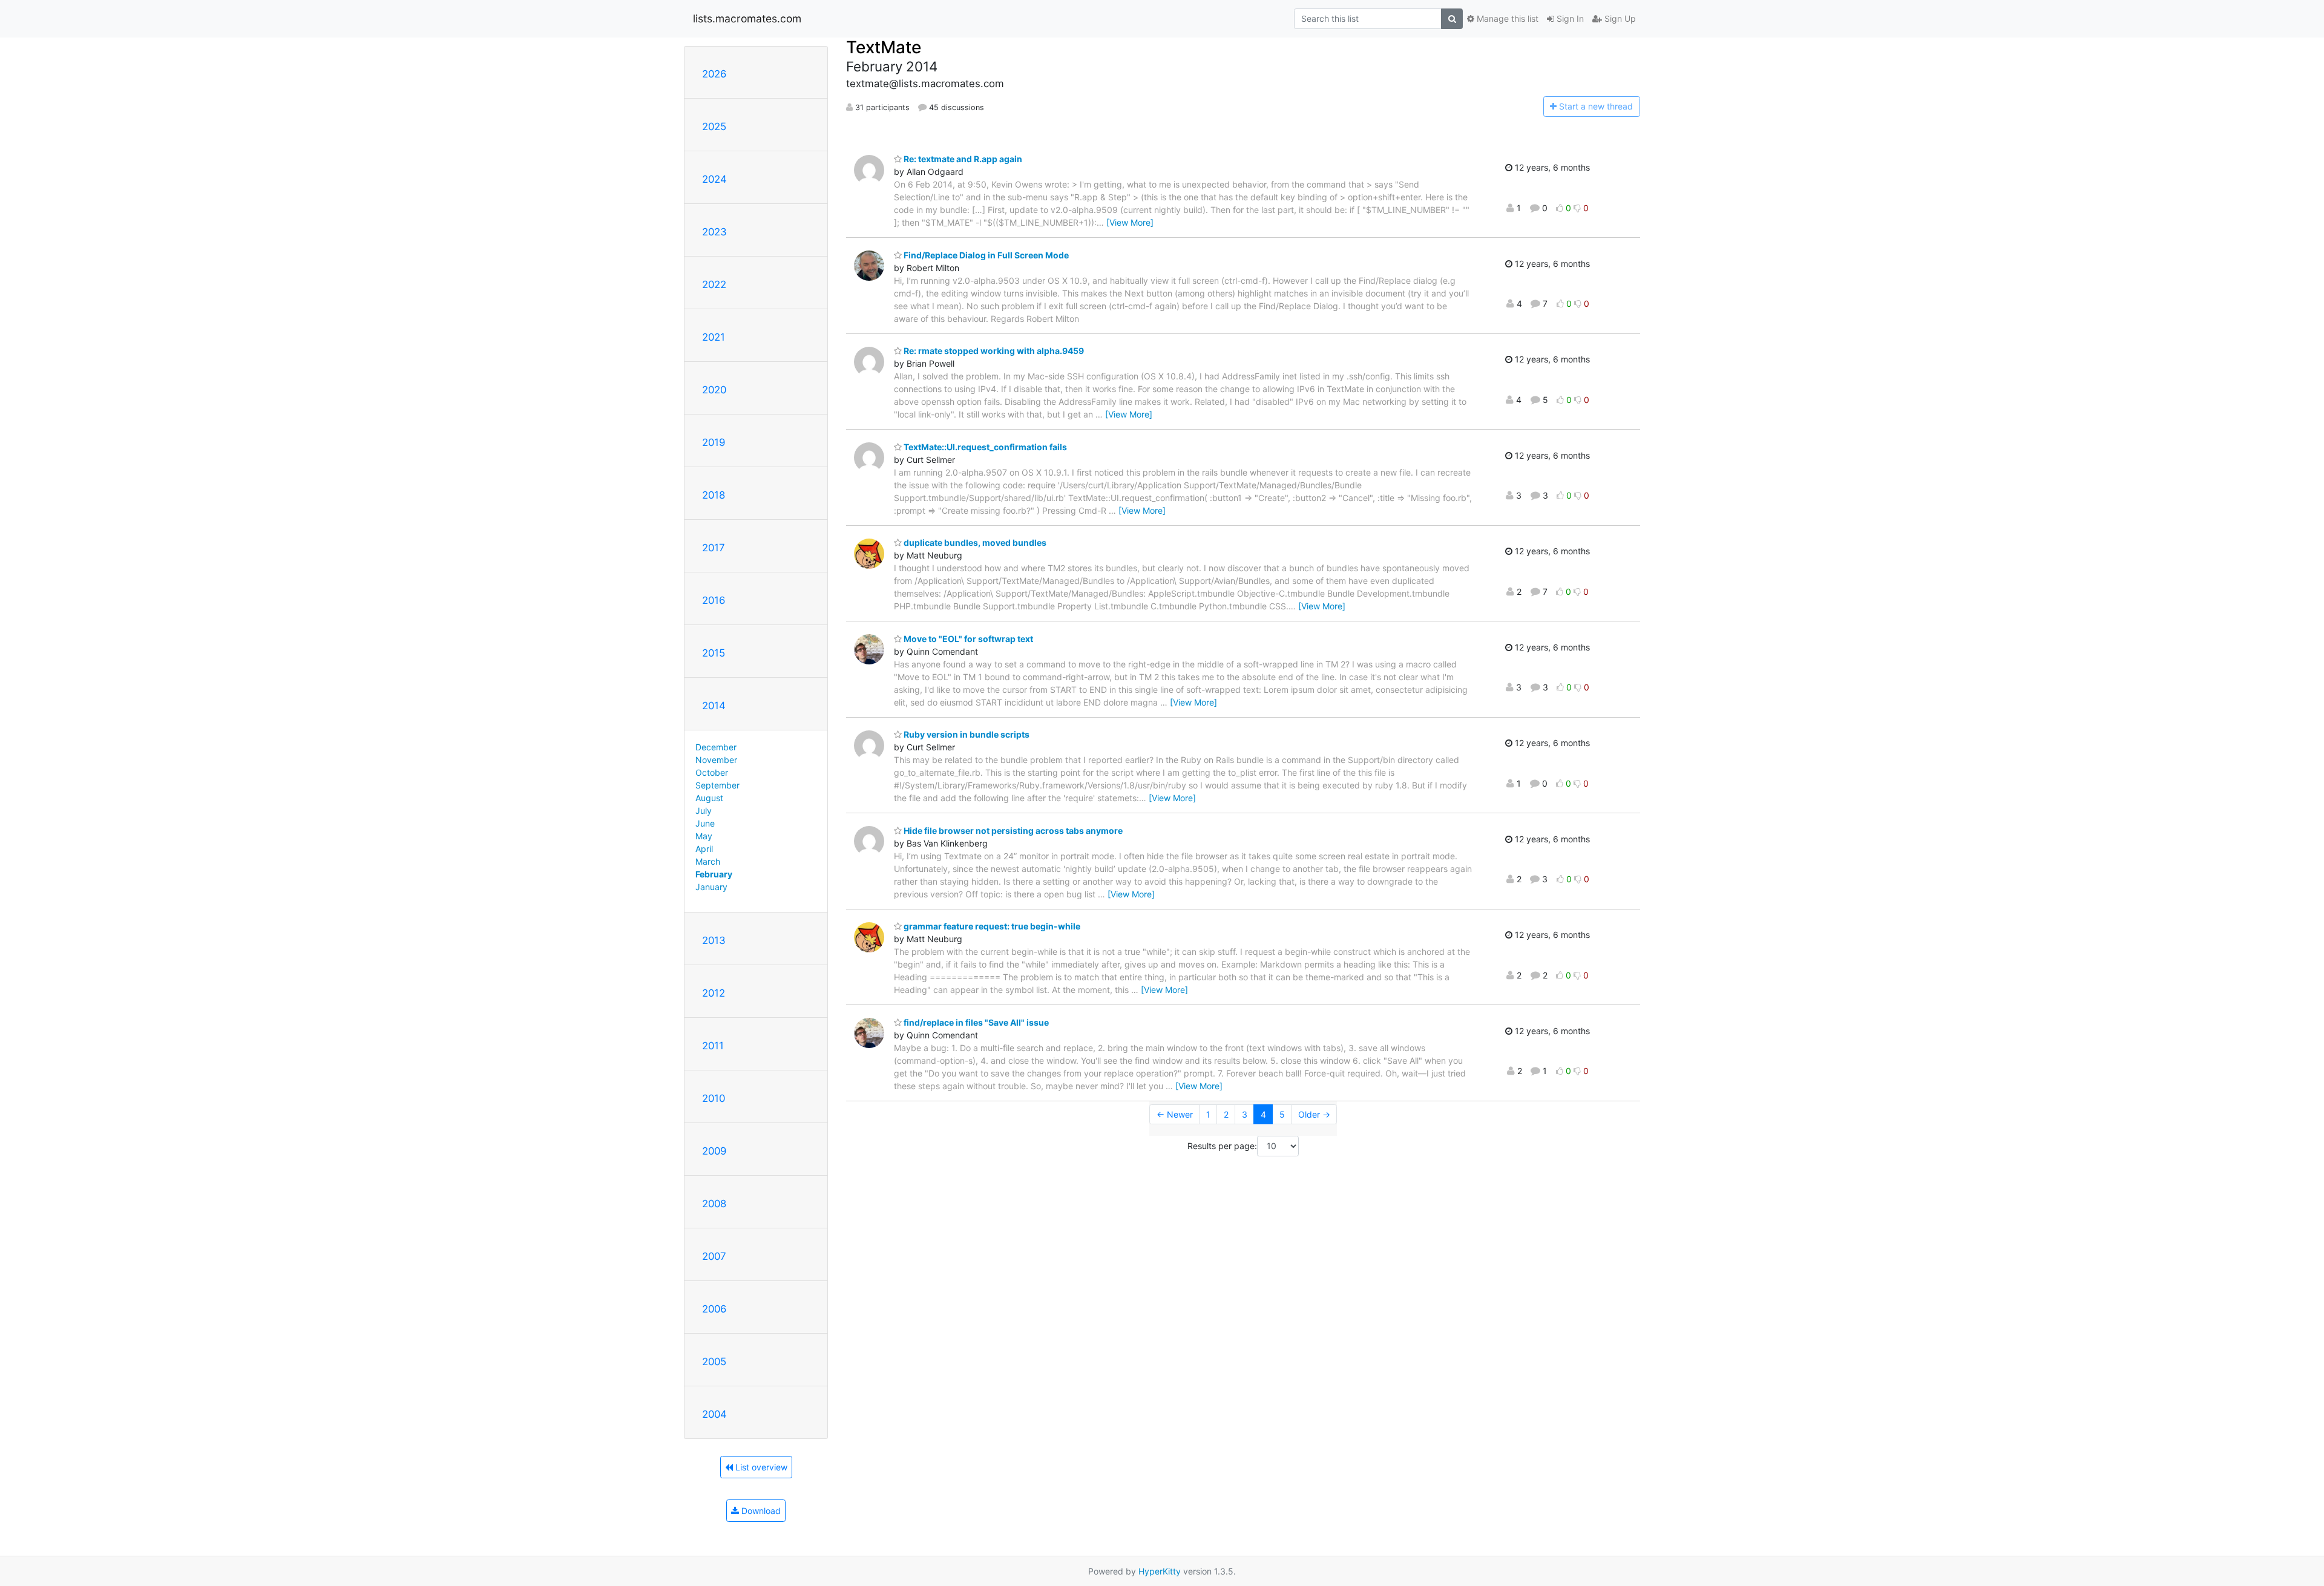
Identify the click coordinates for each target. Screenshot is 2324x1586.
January (711, 887)
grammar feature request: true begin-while (991, 926)
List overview (760, 1467)
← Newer (1175, 1114)
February (714, 874)
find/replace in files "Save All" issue (975, 1022)
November (716, 760)
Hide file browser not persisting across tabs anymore (1012, 831)
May (704, 836)
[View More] (1130, 222)
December (716, 747)
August (709, 798)
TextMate (884, 47)
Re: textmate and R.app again (962, 159)
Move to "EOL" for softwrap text (967, 639)
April (704, 849)
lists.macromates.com (747, 18)
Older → (1314, 1114)
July (704, 811)
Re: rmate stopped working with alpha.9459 (993, 351)
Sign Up (1619, 18)
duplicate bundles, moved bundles (974, 542)
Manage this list (1506, 18)
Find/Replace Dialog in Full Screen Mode (985, 255)
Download (760, 1511)
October (712, 772)
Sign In (1569, 18)
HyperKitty (1160, 1571)
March (708, 861)
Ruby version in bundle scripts (966, 734)
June (705, 823)
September (717, 785)
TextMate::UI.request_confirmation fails (984, 447)
